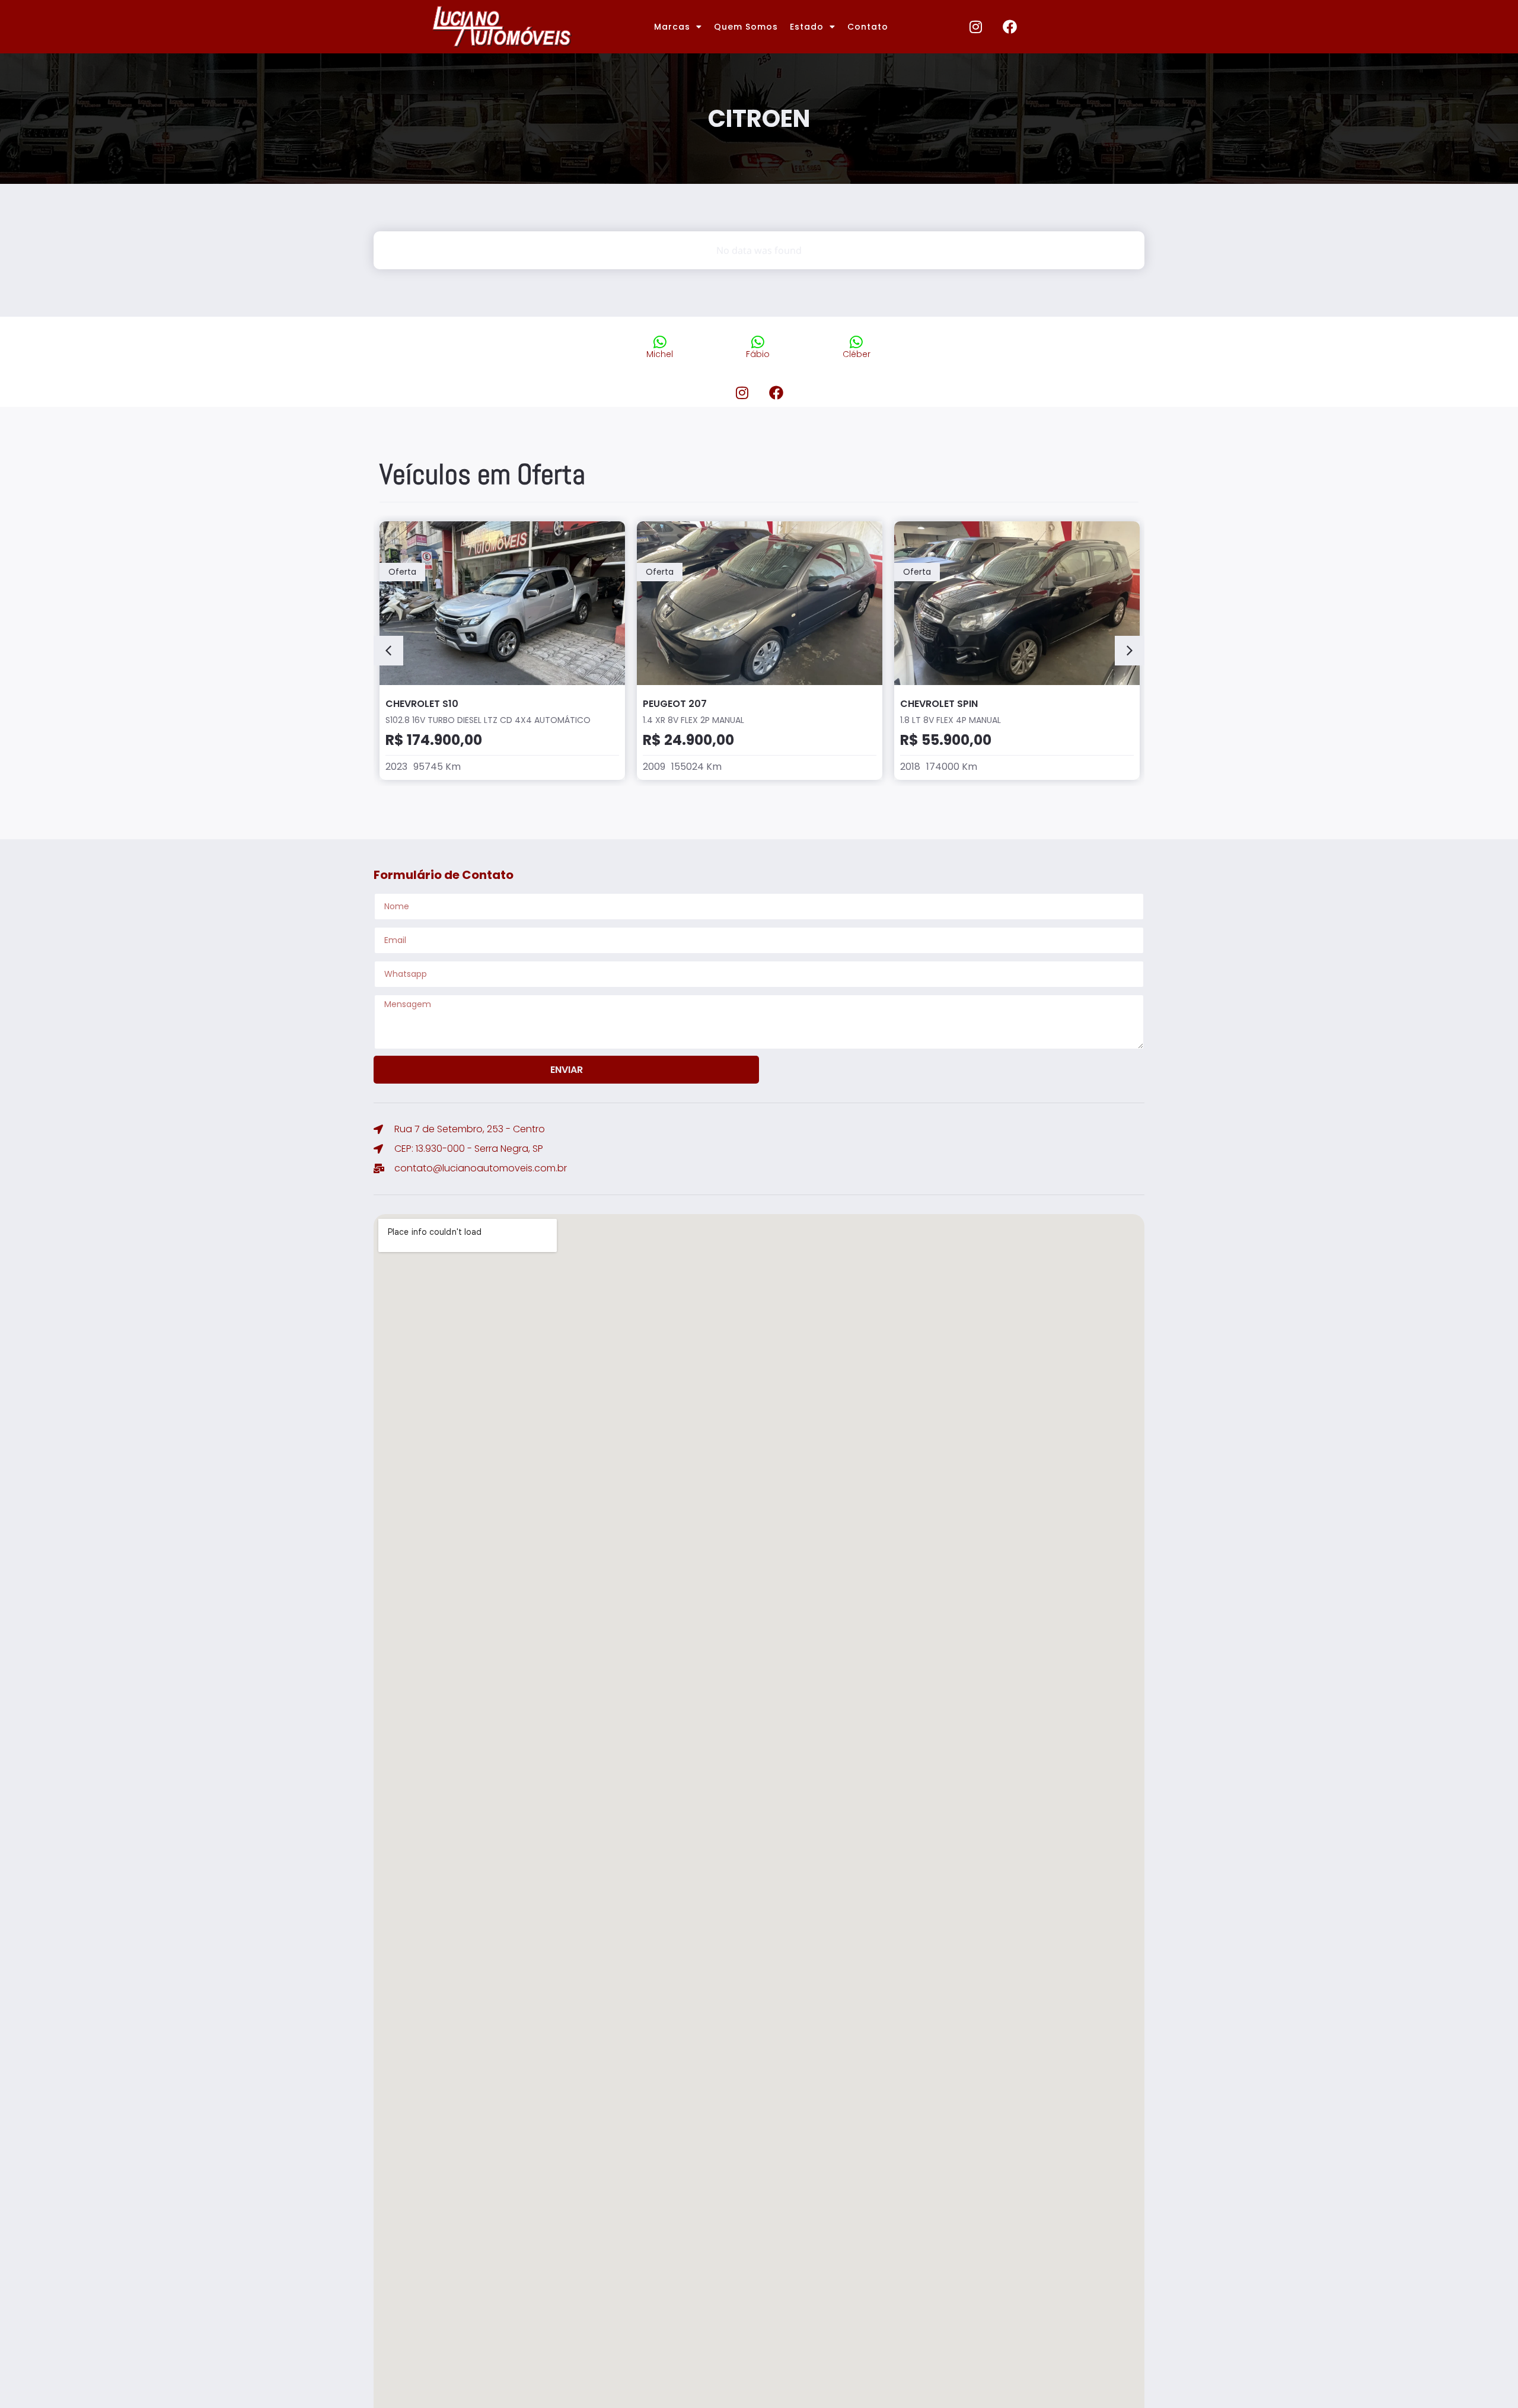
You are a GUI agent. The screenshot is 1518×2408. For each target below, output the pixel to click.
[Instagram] (976, 27)
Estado (807, 27)
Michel (660, 354)
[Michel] (660, 342)
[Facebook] (1010, 27)
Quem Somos (746, 27)
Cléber (857, 354)
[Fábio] (758, 342)
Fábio (758, 354)
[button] (388, 651)
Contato (868, 27)
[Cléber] (857, 342)
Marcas (672, 27)
